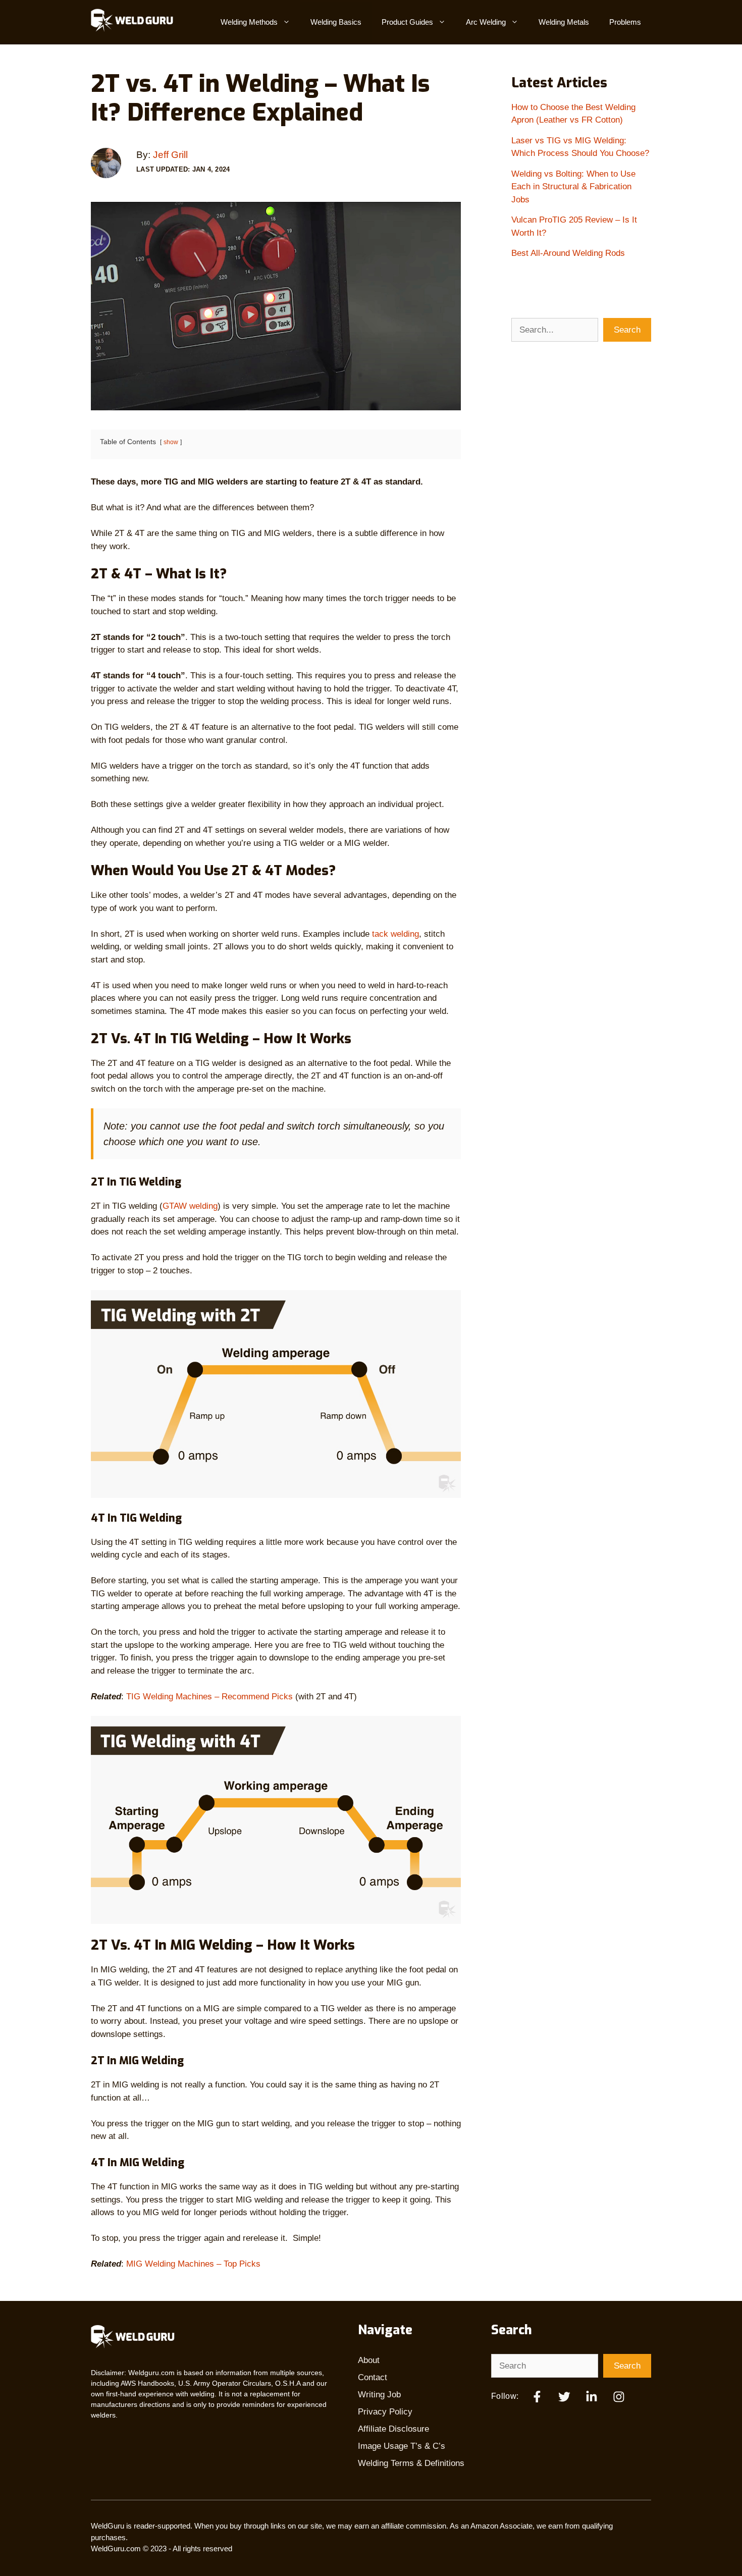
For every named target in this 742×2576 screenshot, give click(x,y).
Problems (625, 22)
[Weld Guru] (136, 22)
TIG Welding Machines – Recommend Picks (209, 1697)
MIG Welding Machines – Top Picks (193, 2264)
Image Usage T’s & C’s (402, 2446)
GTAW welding (190, 1206)
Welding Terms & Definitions (411, 2463)
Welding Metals (564, 22)
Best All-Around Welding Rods (568, 253)
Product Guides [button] (407, 22)
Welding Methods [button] (249, 22)
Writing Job (379, 2395)
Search (627, 330)
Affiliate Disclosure (393, 2429)
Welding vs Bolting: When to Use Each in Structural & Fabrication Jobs (573, 187)
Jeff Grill (170, 155)
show (171, 442)
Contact (373, 2377)
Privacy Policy (385, 2412)
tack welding (395, 934)
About (369, 2360)
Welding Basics (336, 22)
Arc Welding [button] (486, 22)
